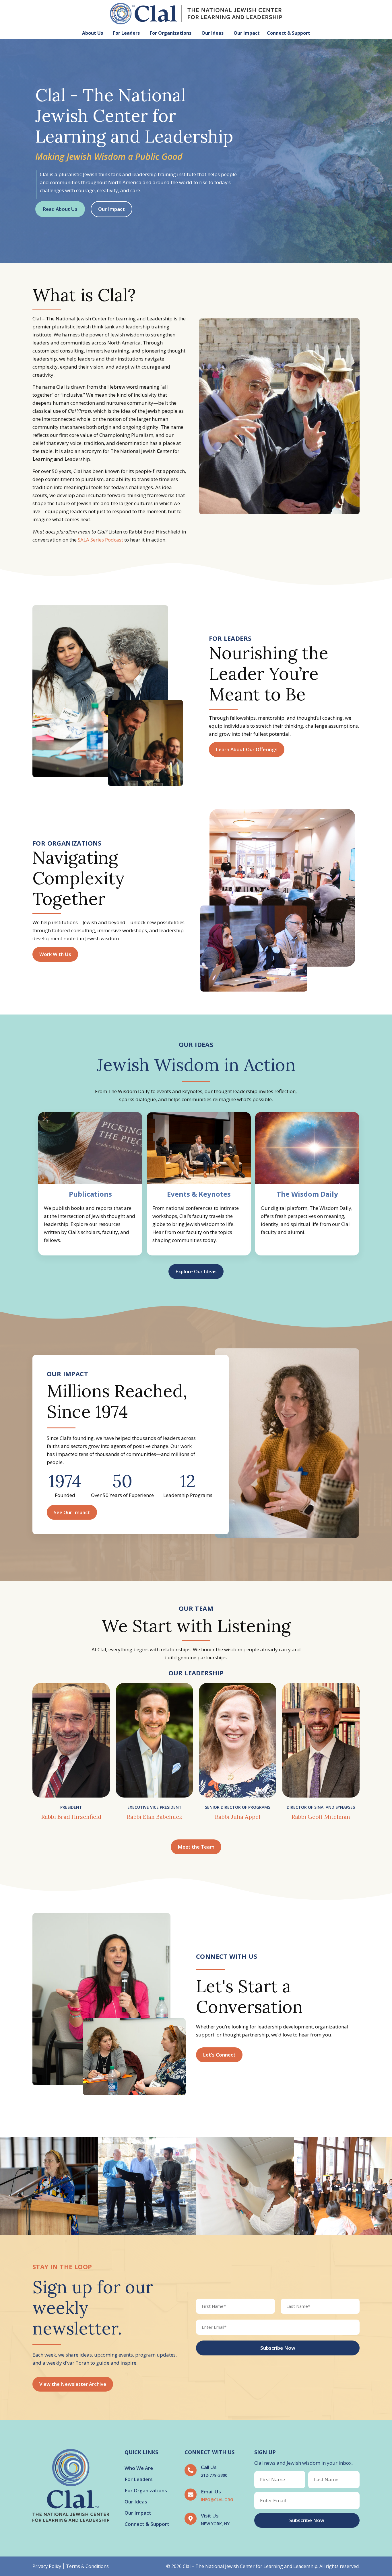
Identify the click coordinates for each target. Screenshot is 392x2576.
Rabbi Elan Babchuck (155, 1817)
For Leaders (126, 33)
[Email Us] (191, 2495)
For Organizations (171, 33)
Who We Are (139, 2468)
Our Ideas (213, 33)
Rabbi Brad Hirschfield (71, 1817)
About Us (93, 33)
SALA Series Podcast (100, 540)
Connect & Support (289, 33)
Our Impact (247, 33)
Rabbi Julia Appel (238, 1817)
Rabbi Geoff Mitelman (321, 1817)
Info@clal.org (217, 2500)
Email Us (211, 2492)
